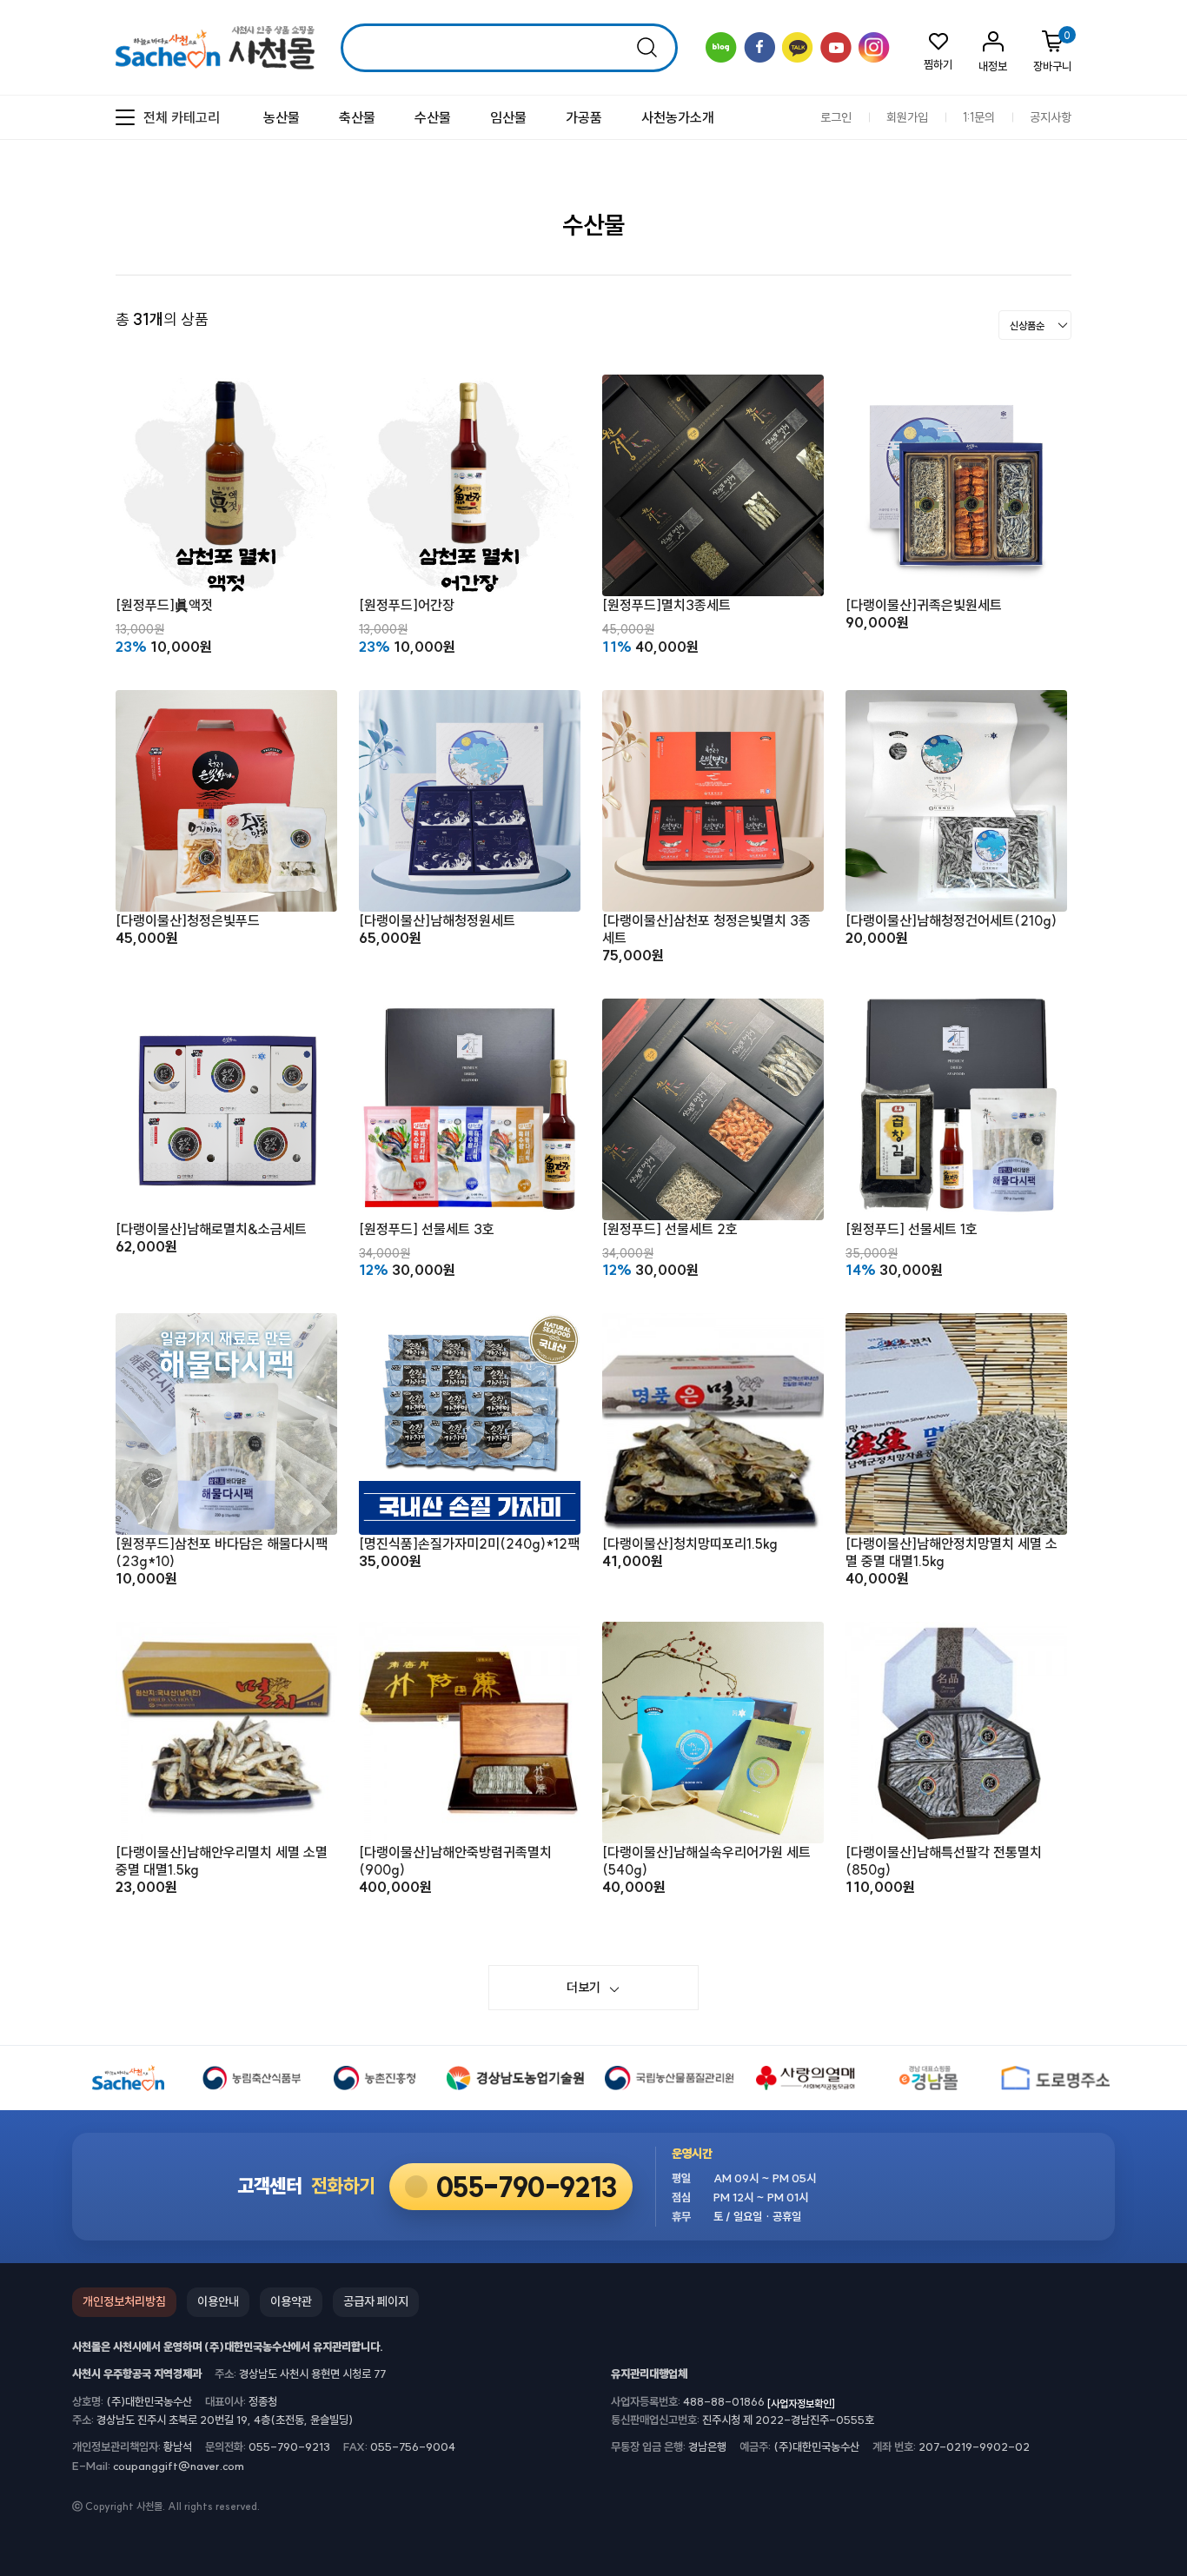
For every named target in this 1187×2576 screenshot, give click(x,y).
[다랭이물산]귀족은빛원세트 (924, 605)
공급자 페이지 (376, 2301)
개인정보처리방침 (124, 2301)
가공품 (584, 117)
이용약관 (291, 2301)
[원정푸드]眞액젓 (164, 605)
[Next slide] (1161, 284)
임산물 (508, 117)
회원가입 (907, 118)
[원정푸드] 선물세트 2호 (670, 1229)
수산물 (433, 117)
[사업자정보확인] (801, 2403)
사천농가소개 (678, 117)
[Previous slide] (1131, 284)
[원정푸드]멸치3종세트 (666, 605)
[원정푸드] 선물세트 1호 (912, 1229)
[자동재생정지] (1146, 284)
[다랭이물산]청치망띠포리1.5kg (690, 1544)
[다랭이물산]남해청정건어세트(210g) (951, 920)
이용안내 (218, 2301)
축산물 (357, 117)
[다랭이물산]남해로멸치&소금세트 (211, 1229)
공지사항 (1051, 118)
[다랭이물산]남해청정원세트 (437, 920)
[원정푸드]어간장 (407, 605)
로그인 (836, 118)
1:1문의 (979, 118)
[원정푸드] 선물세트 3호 (427, 1229)
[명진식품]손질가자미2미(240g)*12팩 (469, 1544)
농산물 (282, 117)
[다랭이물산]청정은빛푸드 (188, 920)
